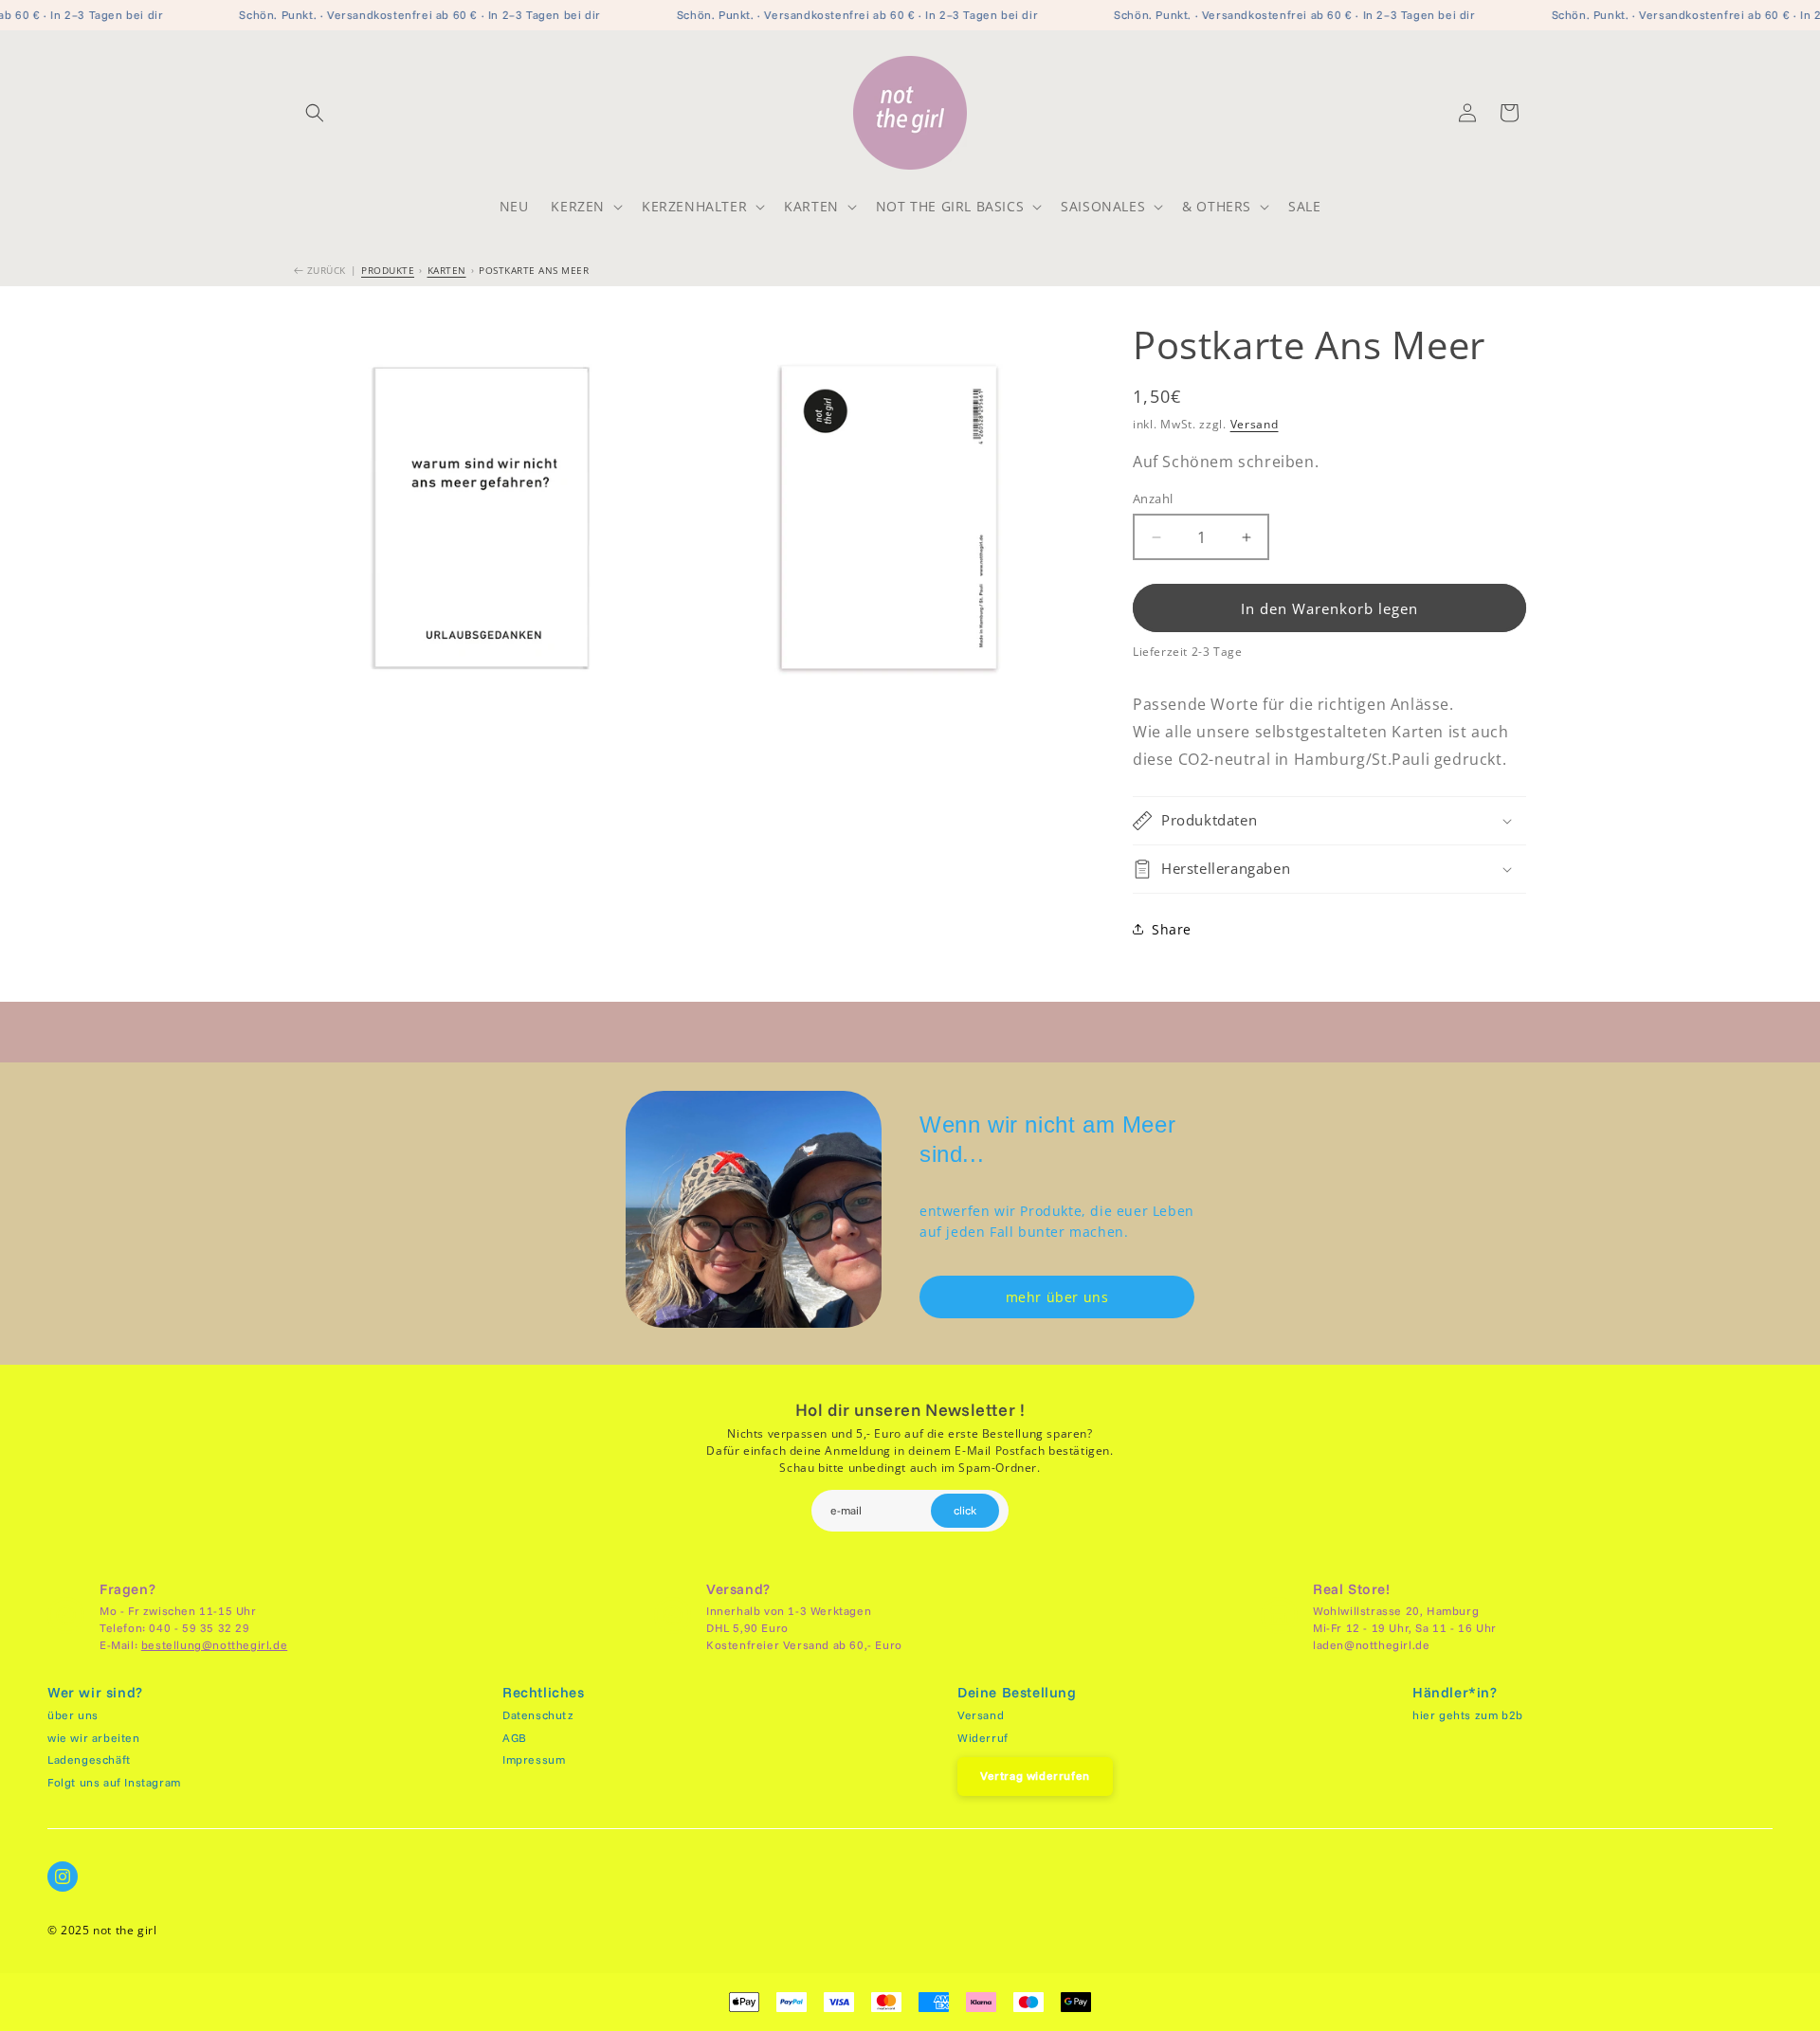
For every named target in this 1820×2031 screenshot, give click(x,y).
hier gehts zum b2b (1468, 1715)
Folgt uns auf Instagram (114, 1782)
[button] (315, 113)
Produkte (388, 270)
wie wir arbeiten (94, 1738)
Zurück (325, 270)
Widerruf (983, 1738)
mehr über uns (1057, 1297)
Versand (1255, 424)
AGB (515, 1738)
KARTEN (447, 270)
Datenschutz (538, 1715)
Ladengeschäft (89, 1759)
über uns (73, 1715)
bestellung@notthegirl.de (214, 1645)
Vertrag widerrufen (1035, 1776)
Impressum (534, 1759)
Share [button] (1172, 929)
